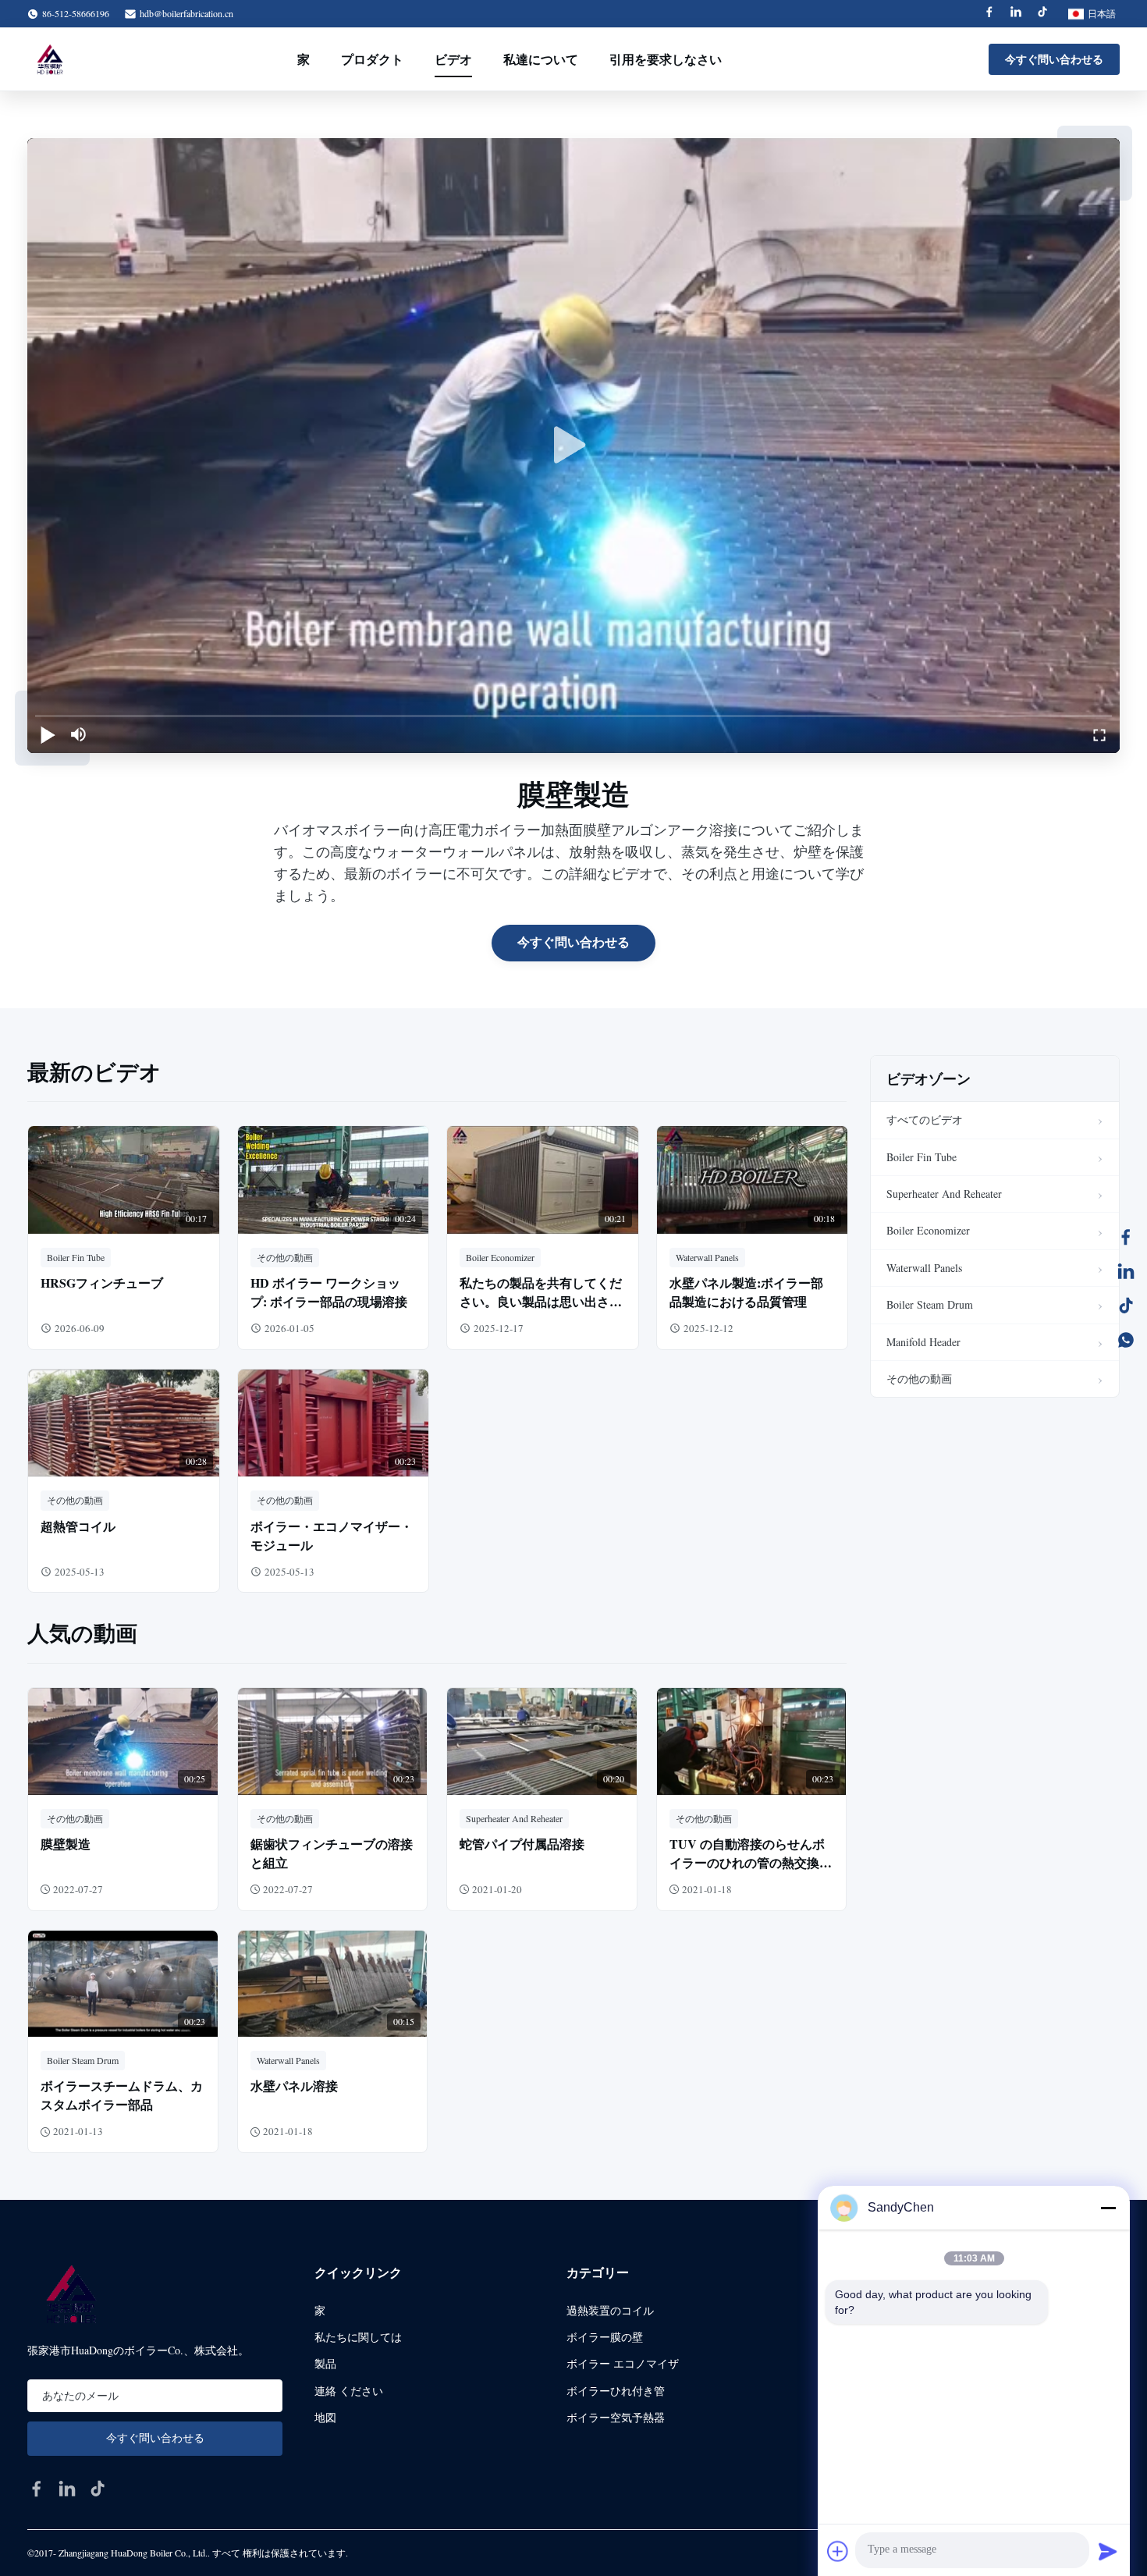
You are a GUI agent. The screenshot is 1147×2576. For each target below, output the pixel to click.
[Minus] (1108, 2208)
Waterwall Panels (924, 1268)
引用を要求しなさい (666, 59)
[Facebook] (989, 14)
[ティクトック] (1126, 1306)
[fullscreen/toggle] (1099, 734)
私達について (541, 59)
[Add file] (838, 2551)
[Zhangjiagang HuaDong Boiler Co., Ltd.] (49, 59)
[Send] (1108, 2551)
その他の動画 (919, 1379)
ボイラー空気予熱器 (616, 2417)
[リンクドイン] (1126, 1271)
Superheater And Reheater (944, 1194)
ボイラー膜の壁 (605, 2337)
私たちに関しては (358, 2337)
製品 (325, 2363)
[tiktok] (98, 2489)
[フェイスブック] (1126, 1237)
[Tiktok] (1042, 14)
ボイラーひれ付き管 (616, 2391)
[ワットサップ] (1126, 1340)
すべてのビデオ (925, 1119)
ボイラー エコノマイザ (623, 2363)
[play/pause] (48, 734)
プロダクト (372, 59)
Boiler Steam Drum (930, 1304)
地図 (325, 2417)
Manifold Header (923, 1342)
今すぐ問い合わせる (1054, 59)
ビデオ (453, 59)
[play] (573, 446)
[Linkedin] (1016, 14)
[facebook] (37, 2489)
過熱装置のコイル (610, 2310)
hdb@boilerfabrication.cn (186, 13)
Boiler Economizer (928, 1230)
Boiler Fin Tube (922, 1157)
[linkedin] (67, 2489)
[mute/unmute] (79, 734)
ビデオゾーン (929, 1078)
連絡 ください (349, 2391)
